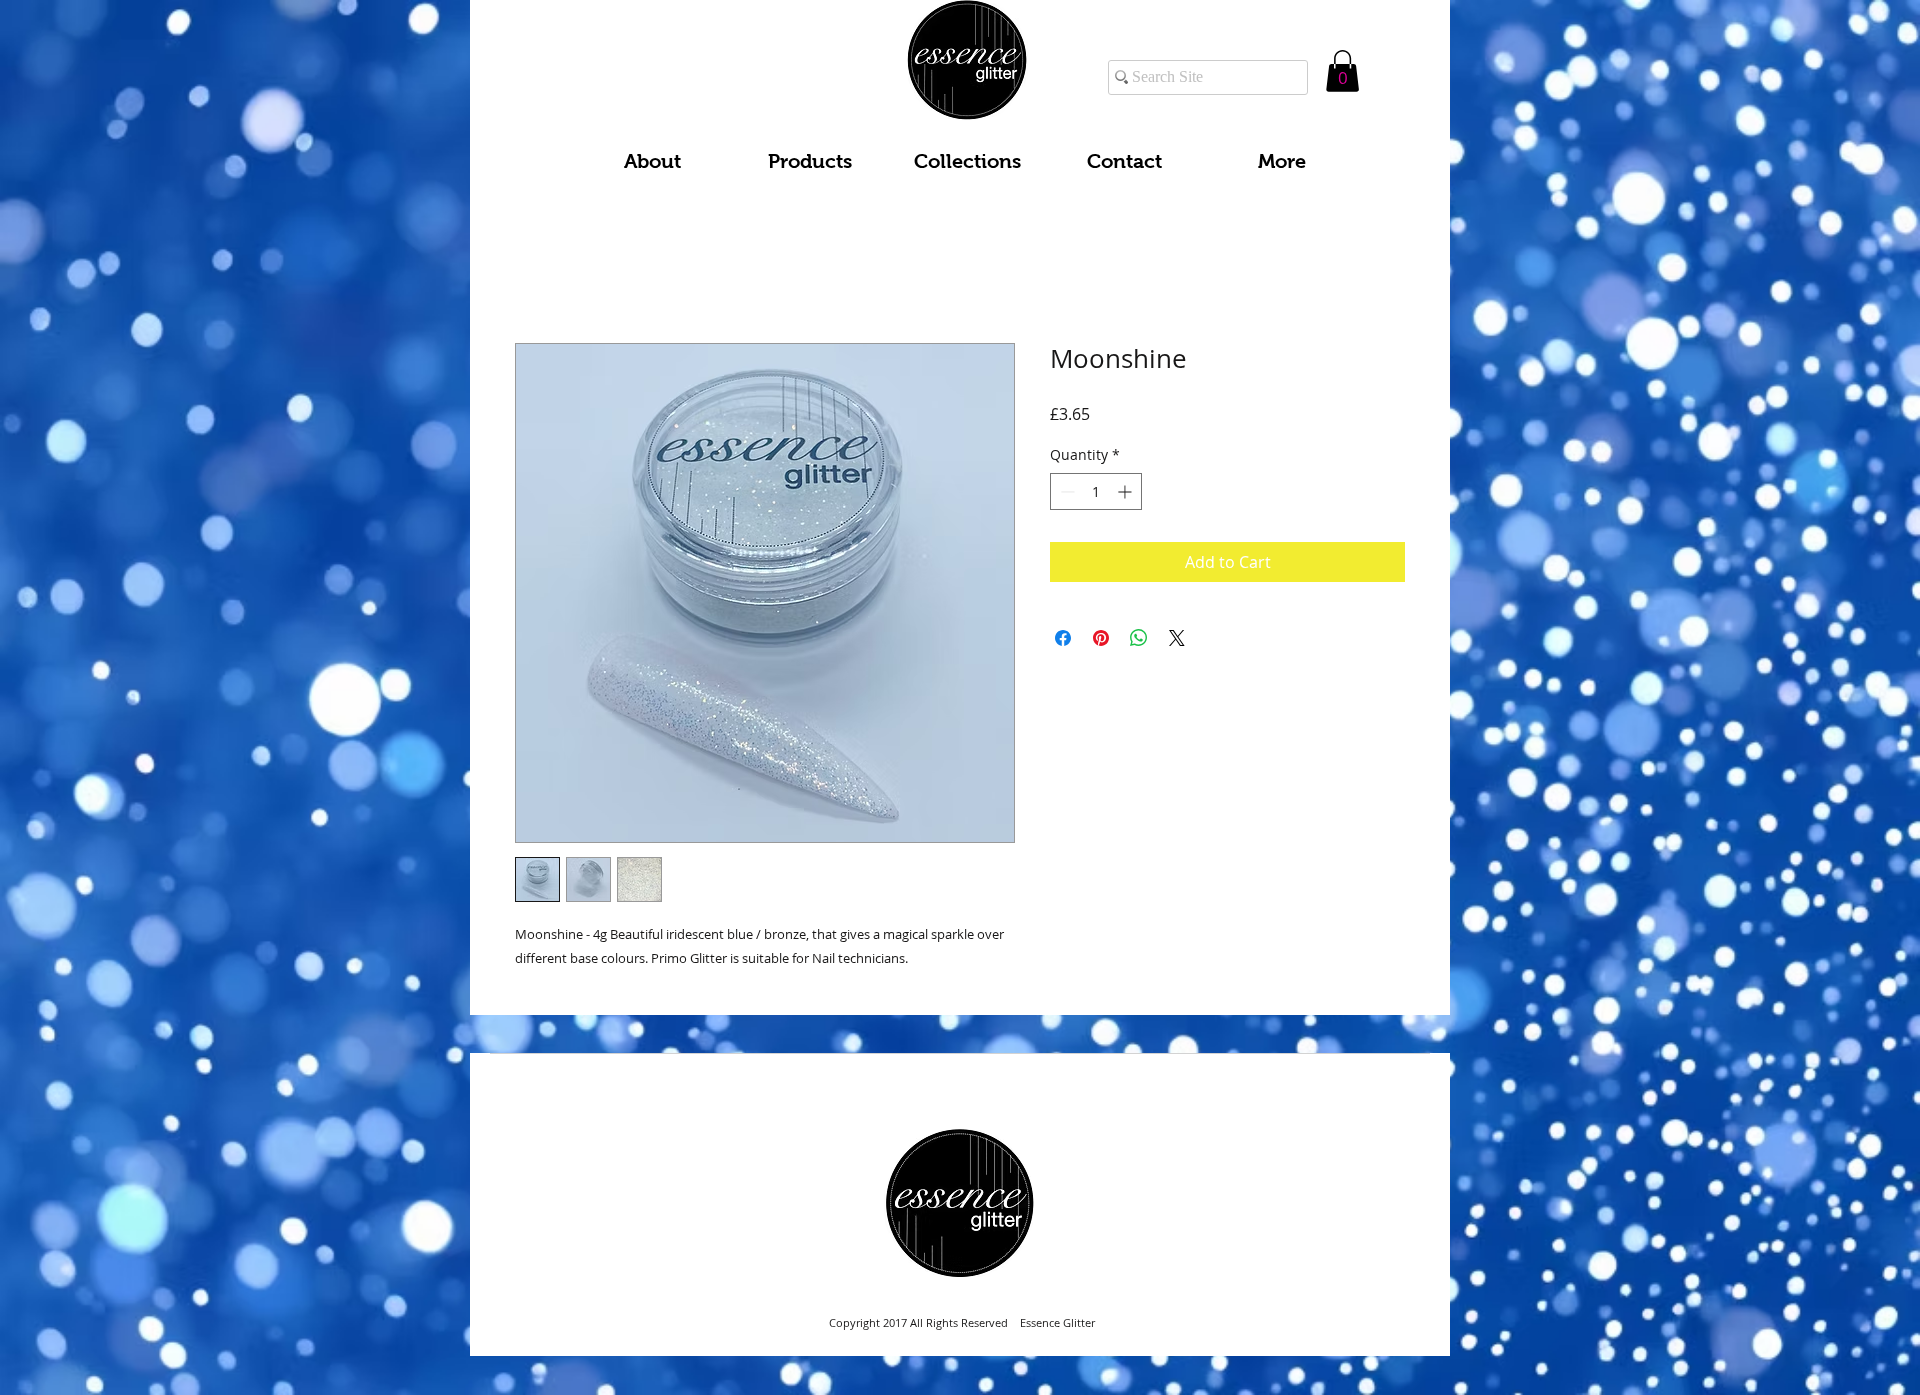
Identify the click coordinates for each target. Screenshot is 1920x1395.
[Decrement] (1065, 495)
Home (538, 275)
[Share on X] (1177, 642)
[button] (1342, 71)
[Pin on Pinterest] (1101, 642)
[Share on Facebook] (1063, 642)
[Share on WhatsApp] (1139, 642)
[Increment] (1126, 495)
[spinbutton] (1096, 495)
